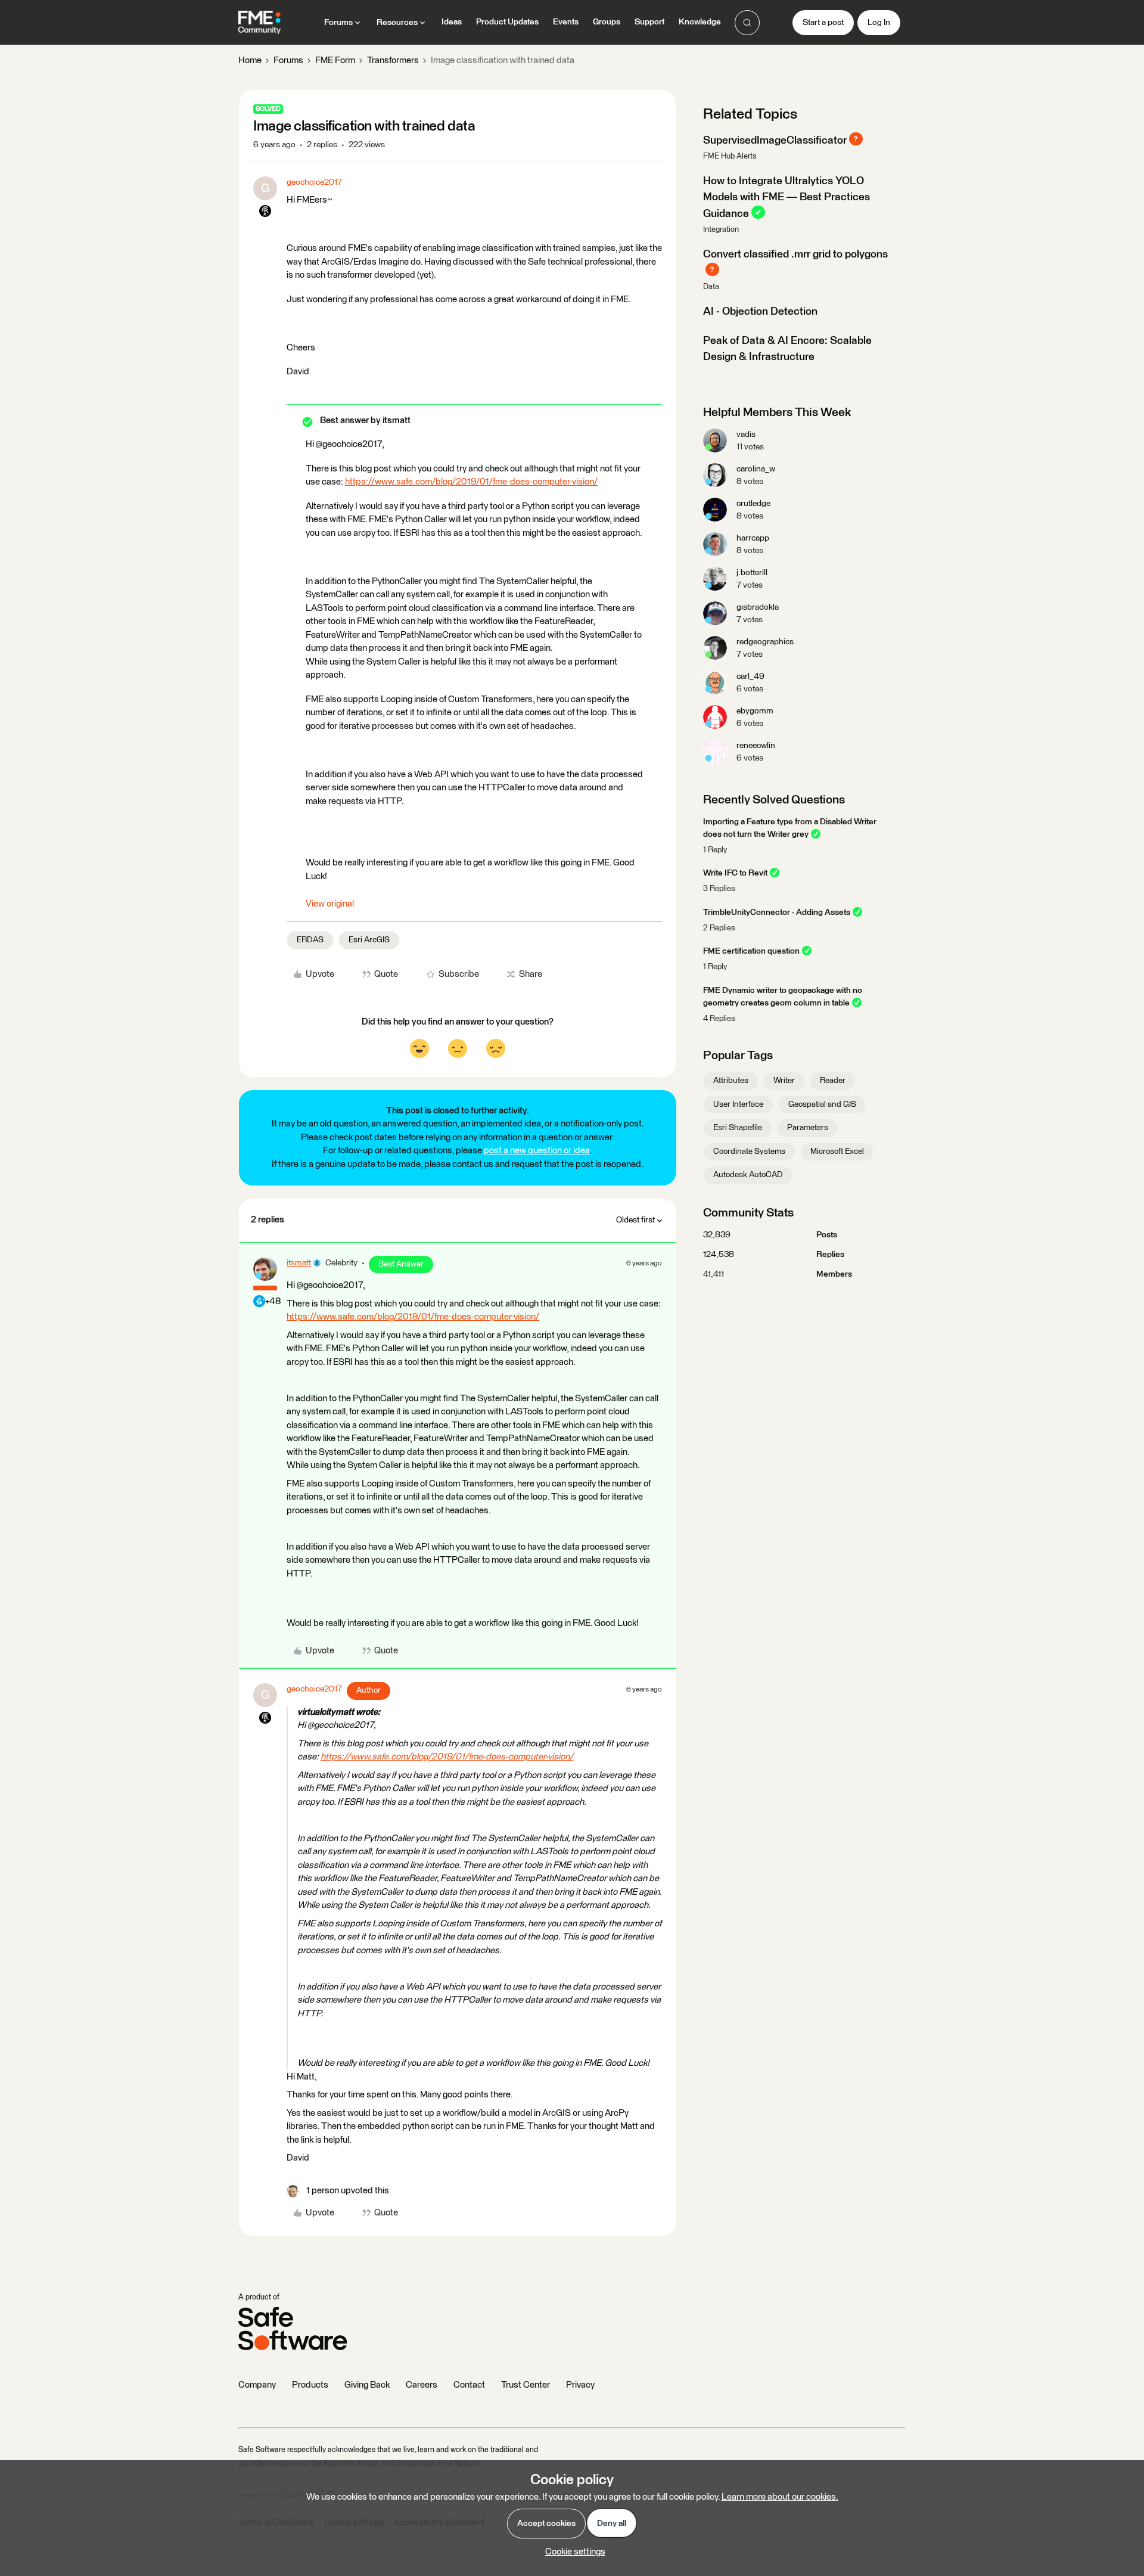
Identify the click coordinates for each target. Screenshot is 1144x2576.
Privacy (580, 2385)
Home (250, 60)
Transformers (393, 60)
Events (566, 22)
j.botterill (752, 573)
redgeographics (765, 642)
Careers (422, 2385)
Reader (833, 1081)
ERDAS (310, 940)
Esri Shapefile (738, 1128)
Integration (721, 230)
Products (310, 2385)
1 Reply (715, 850)
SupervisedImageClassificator (775, 140)
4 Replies (719, 1019)
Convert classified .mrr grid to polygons (795, 255)
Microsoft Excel (837, 1152)
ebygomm (755, 711)
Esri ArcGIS (369, 940)
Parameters (808, 1128)
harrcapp (753, 538)
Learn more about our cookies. (780, 2497)
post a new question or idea (537, 1151)
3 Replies (719, 889)
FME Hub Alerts (730, 156)
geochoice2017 (314, 182)
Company (257, 2385)
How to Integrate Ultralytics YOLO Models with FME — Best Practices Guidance (786, 198)
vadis (746, 434)
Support (649, 22)
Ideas (452, 22)
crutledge (753, 504)
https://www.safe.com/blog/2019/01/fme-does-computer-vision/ (471, 482)
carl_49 (750, 676)
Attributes (731, 1081)
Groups (607, 22)
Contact (469, 2385)
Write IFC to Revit (735, 873)
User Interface (738, 1104)
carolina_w (756, 469)
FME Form (335, 60)
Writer (784, 1081)
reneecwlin (756, 746)
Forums (288, 60)
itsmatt (299, 1263)
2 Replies (719, 928)
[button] (823, 23)
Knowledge (700, 22)
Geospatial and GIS (822, 1104)
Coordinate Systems (749, 1152)
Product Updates (507, 22)
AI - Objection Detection (760, 312)
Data (711, 287)
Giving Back (367, 2385)
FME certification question (751, 951)
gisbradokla (758, 607)
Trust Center (526, 2385)
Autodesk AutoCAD (748, 1175)
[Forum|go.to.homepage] (259, 23)
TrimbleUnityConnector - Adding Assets (777, 913)
